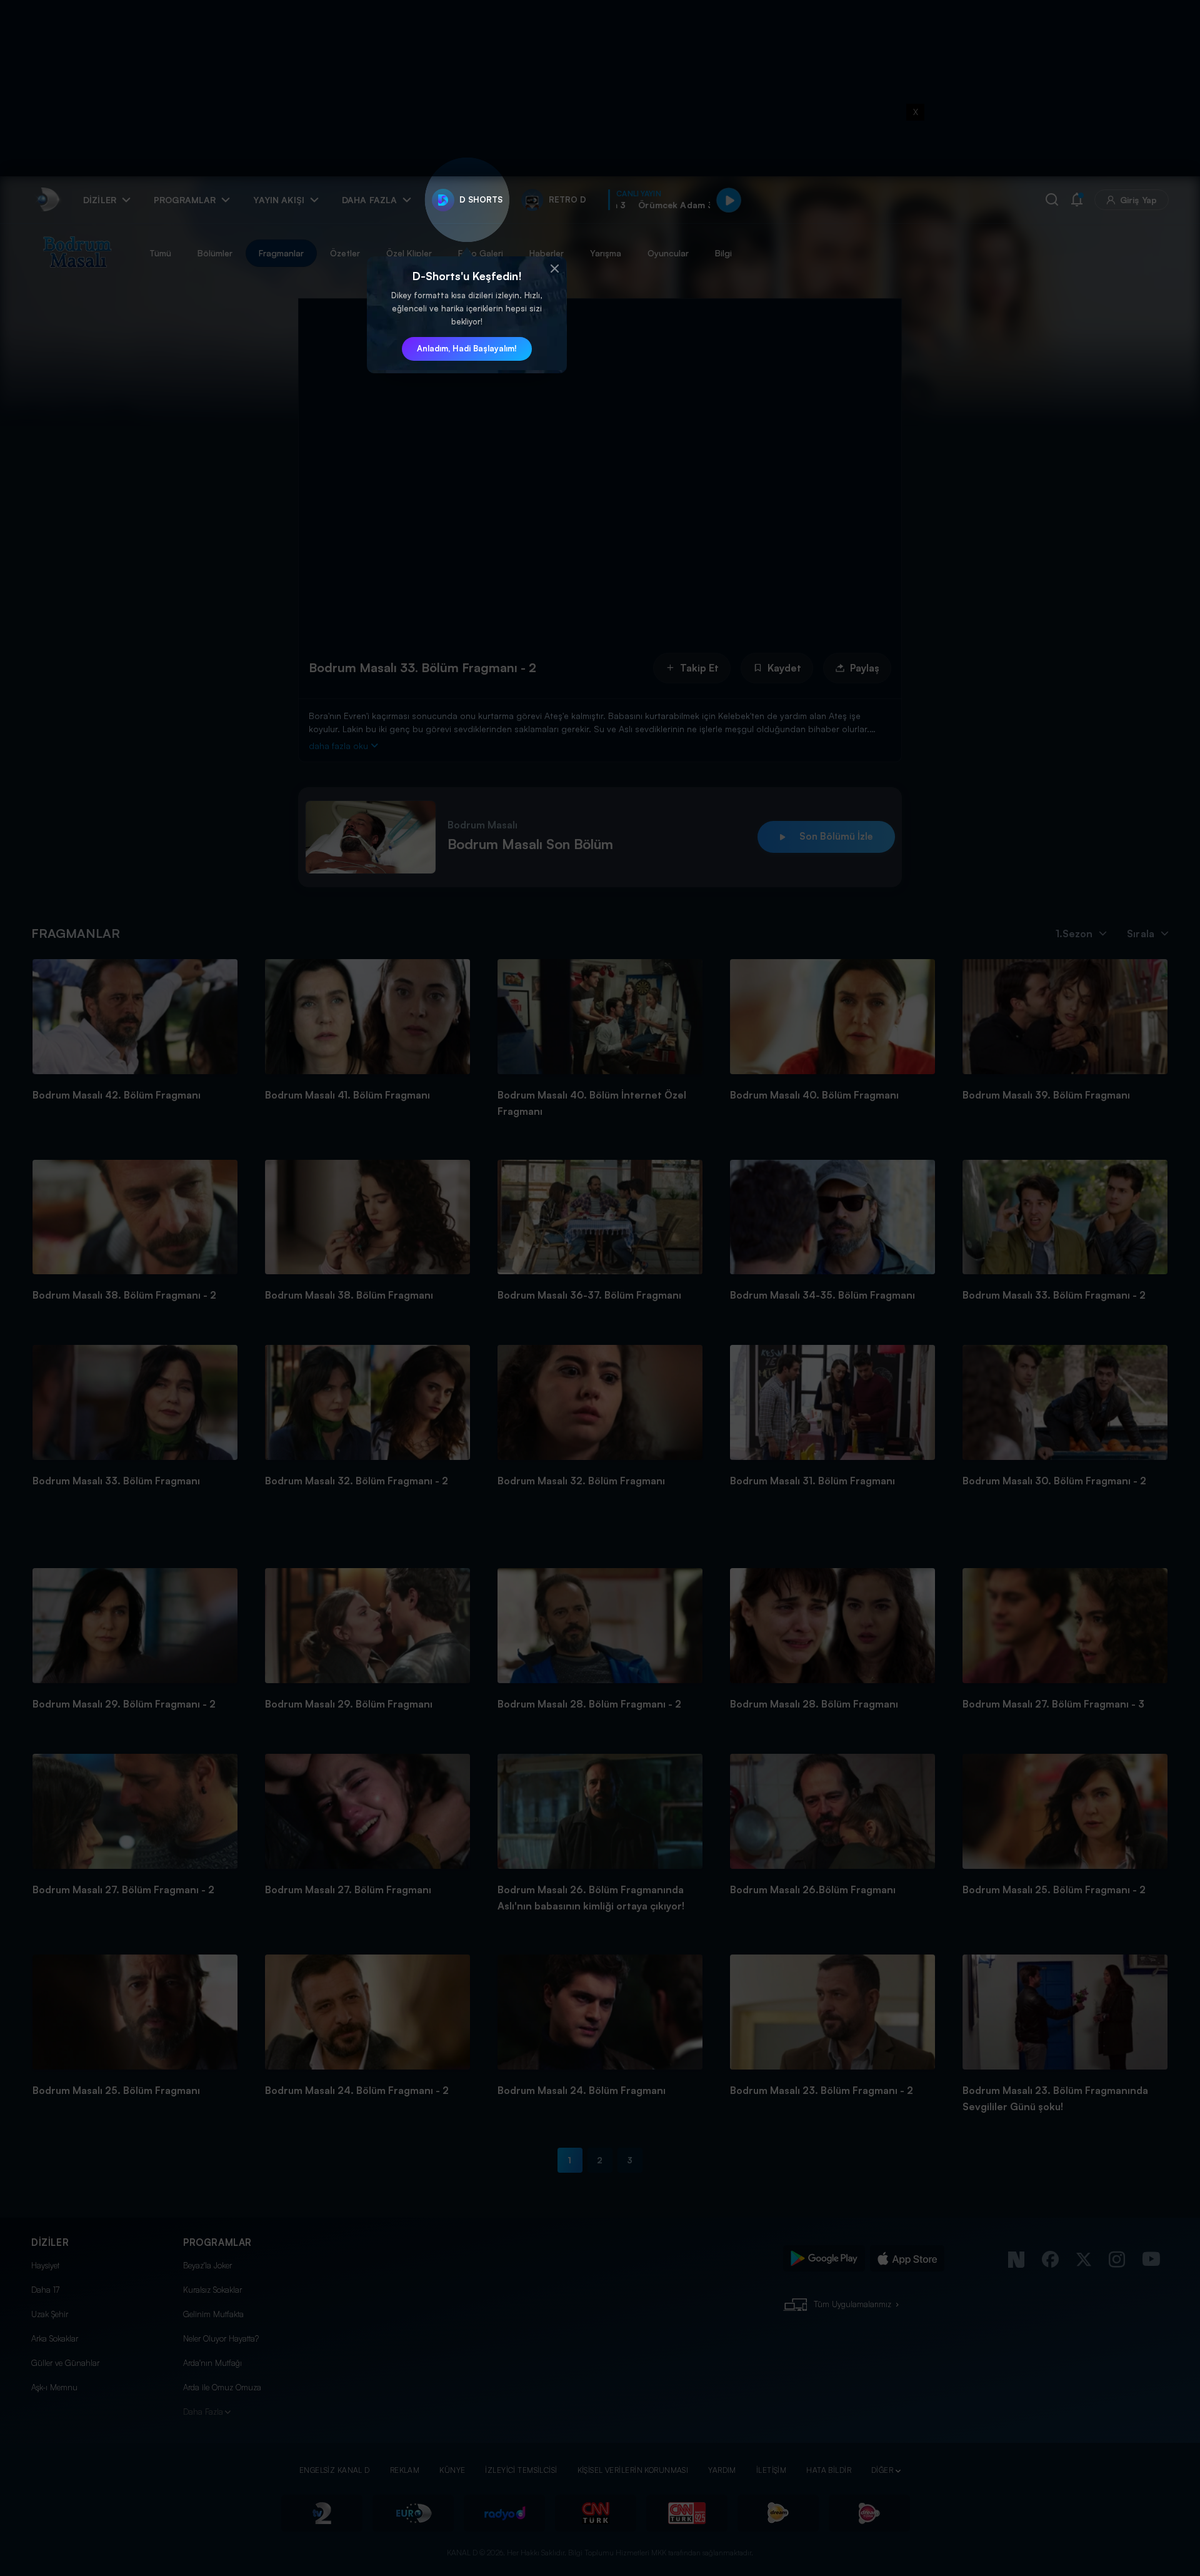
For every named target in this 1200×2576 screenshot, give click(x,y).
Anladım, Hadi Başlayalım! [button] (467, 348)
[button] (554, 269)
